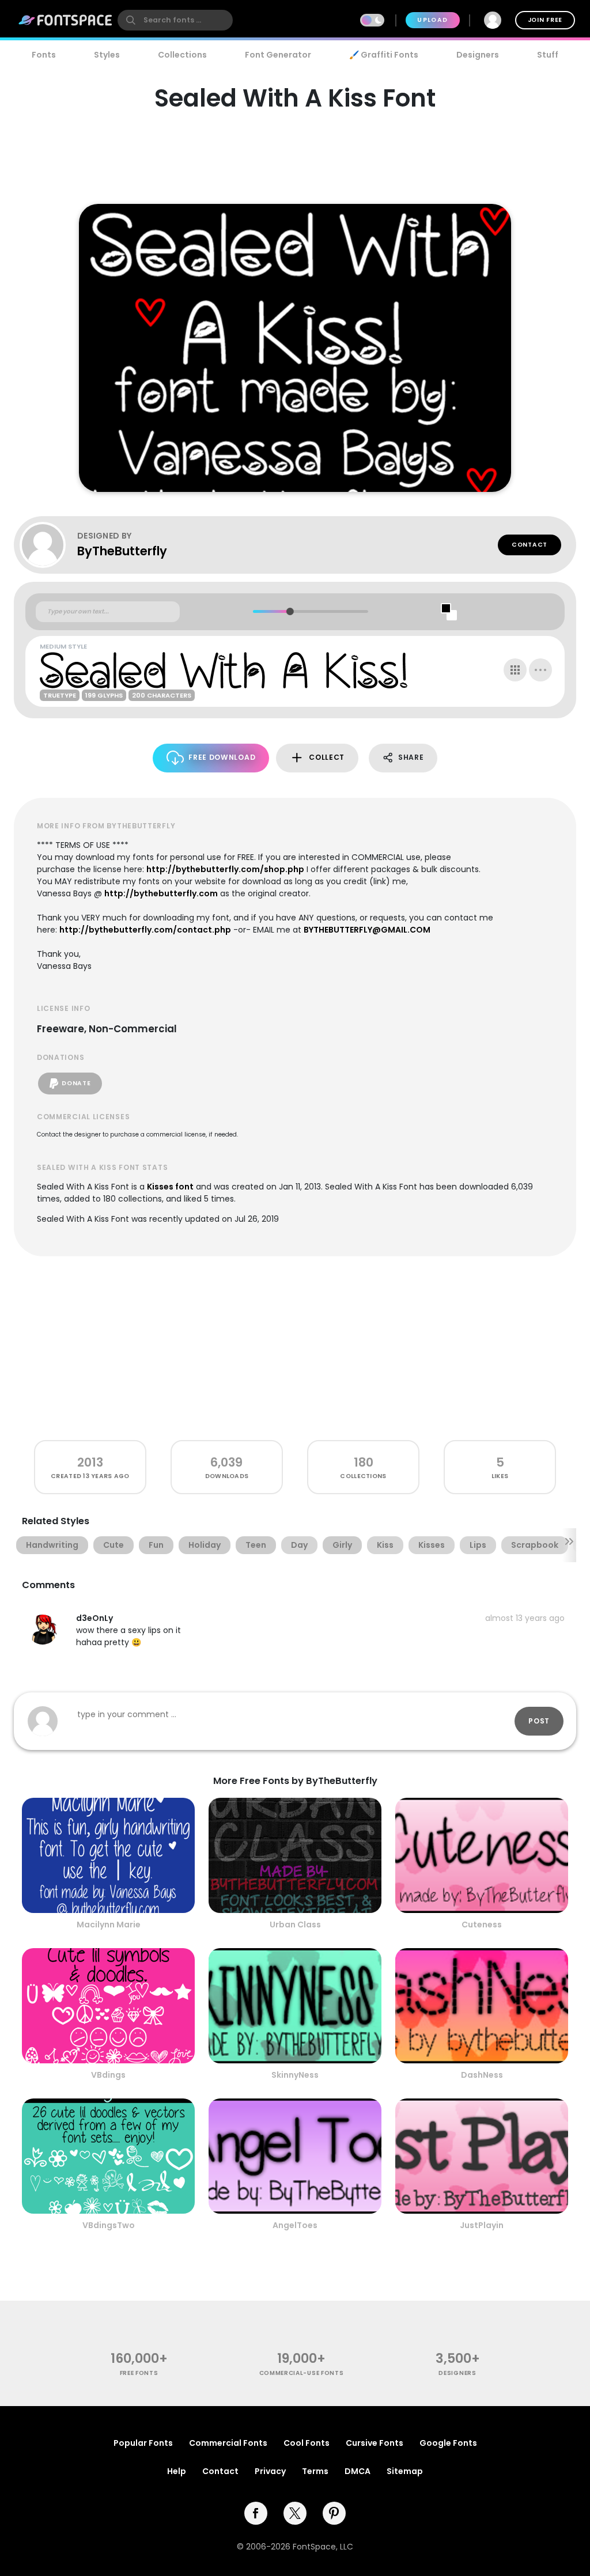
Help (177, 2471)
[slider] (290, 611)
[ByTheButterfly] (48, 545)
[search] (175, 20)
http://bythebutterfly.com (161, 893)
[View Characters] (515, 670)
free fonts (139, 2373)
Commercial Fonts (228, 2443)
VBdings (108, 2075)
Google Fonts (448, 2443)
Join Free (545, 20)
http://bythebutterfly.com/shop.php (225, 869)
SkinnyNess (295, 2075)
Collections (182, 55)
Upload (432, 20)
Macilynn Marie (109, 1925)
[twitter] (295, 2513)
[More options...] (540, 670)
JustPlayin (482, 2225)
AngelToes (295, 2225)
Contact (530, 545)
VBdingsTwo (109, 2225)
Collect (327, 757)
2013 (90, 1462)
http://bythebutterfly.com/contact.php (145, 930)
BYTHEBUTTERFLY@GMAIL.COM (367, 930)
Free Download (222, 757)
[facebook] (256, 2513)
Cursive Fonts (375, 2443)
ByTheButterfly (122, 551)
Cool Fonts (307, 2443)
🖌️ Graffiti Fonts (384, 55)
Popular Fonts (143, 2443)
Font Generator (278, 55)
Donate (76, 1083)
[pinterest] (334, 2513)
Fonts (44, 55)
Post (539, 1721)
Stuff (548, 55)
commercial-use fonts (302, 2373)
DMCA (358, 2471)
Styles (107, 55)
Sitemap (405, 2471)
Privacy (270, 2471)
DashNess (482, 2075)
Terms (315, 2471)
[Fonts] (66, 20)
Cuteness (482, 1925)
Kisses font (170, 1187)
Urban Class (295, 1925)
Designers (478, 55)
